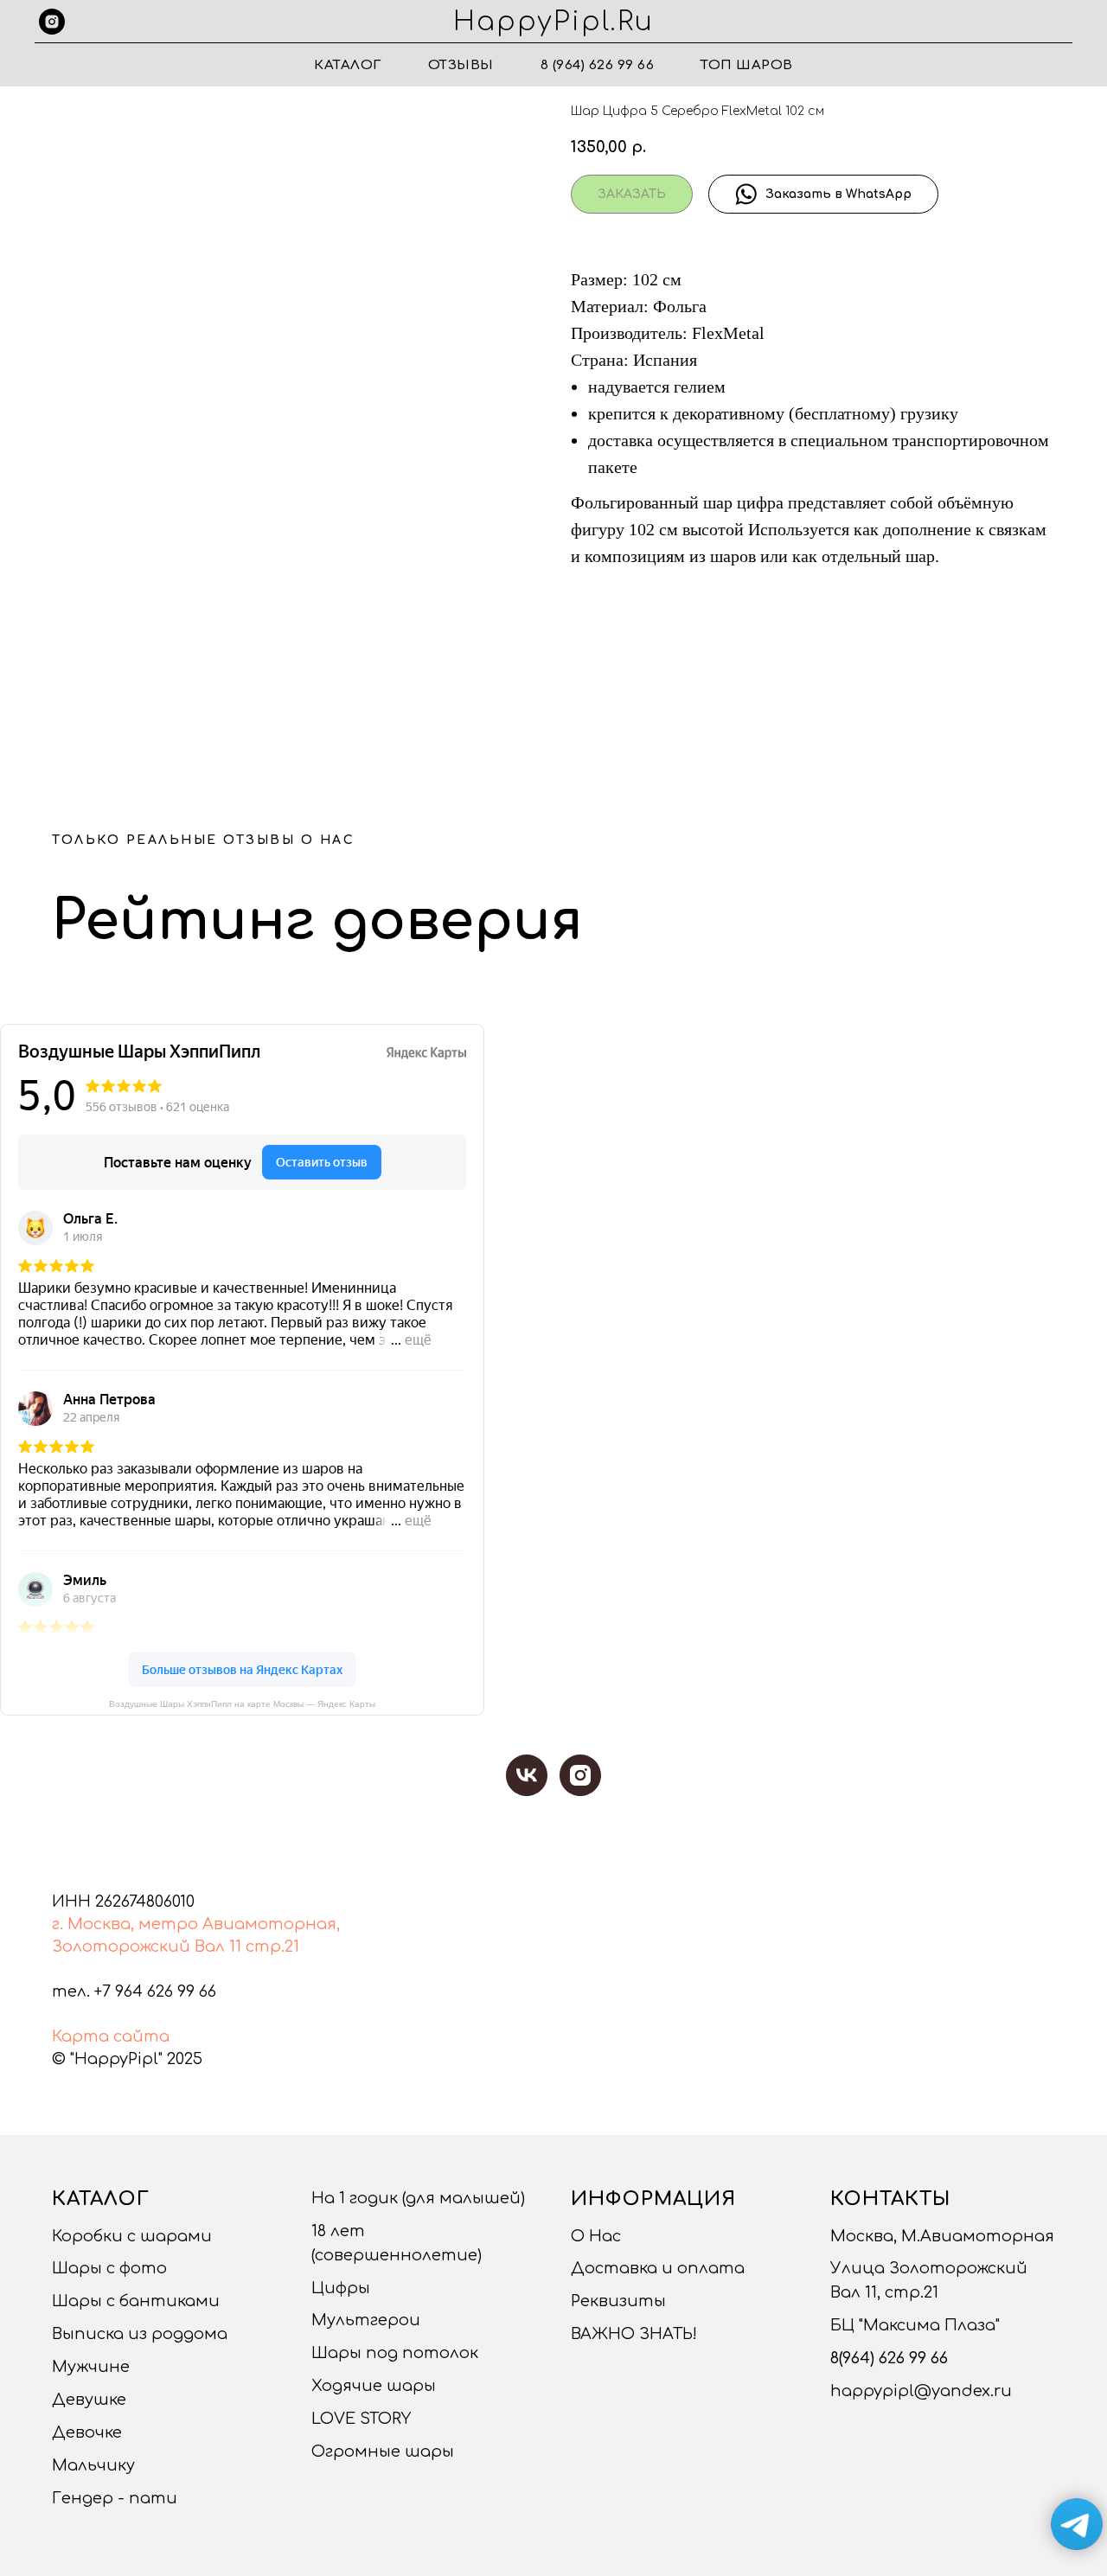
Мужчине (91, 2367)
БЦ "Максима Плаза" (915, 2325)
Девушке (89, 2400)
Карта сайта (111, 2036)
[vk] (527, 1775)
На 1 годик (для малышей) (418, 2198)
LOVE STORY (361, 2419)
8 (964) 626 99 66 (598, 65)
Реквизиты (618, 2301)
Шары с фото (109, 2268)
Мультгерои (366, 2320)
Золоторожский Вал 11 (147, 1946)
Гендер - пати (115, 2498)
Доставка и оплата (658, 2268)
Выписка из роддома (140, 2334)
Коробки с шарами (132, 2236)
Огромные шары (383, 2451)
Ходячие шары (374, 2386)
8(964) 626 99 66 (889, 2358)
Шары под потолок (395, 2353)
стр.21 (272, 1946)
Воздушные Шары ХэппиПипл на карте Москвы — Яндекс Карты (242, 1704)
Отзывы (461, 65)
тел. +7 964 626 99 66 (134, 1991)
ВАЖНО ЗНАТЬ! (634, 2334)
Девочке (87, 2432)
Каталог (348, 65)
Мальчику (93, 2465)
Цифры (341, 2288)
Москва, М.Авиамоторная (942, 2236)
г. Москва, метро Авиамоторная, (196, 1924)
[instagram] (52, 22)
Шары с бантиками (136, 2301)
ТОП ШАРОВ (747, 65)
